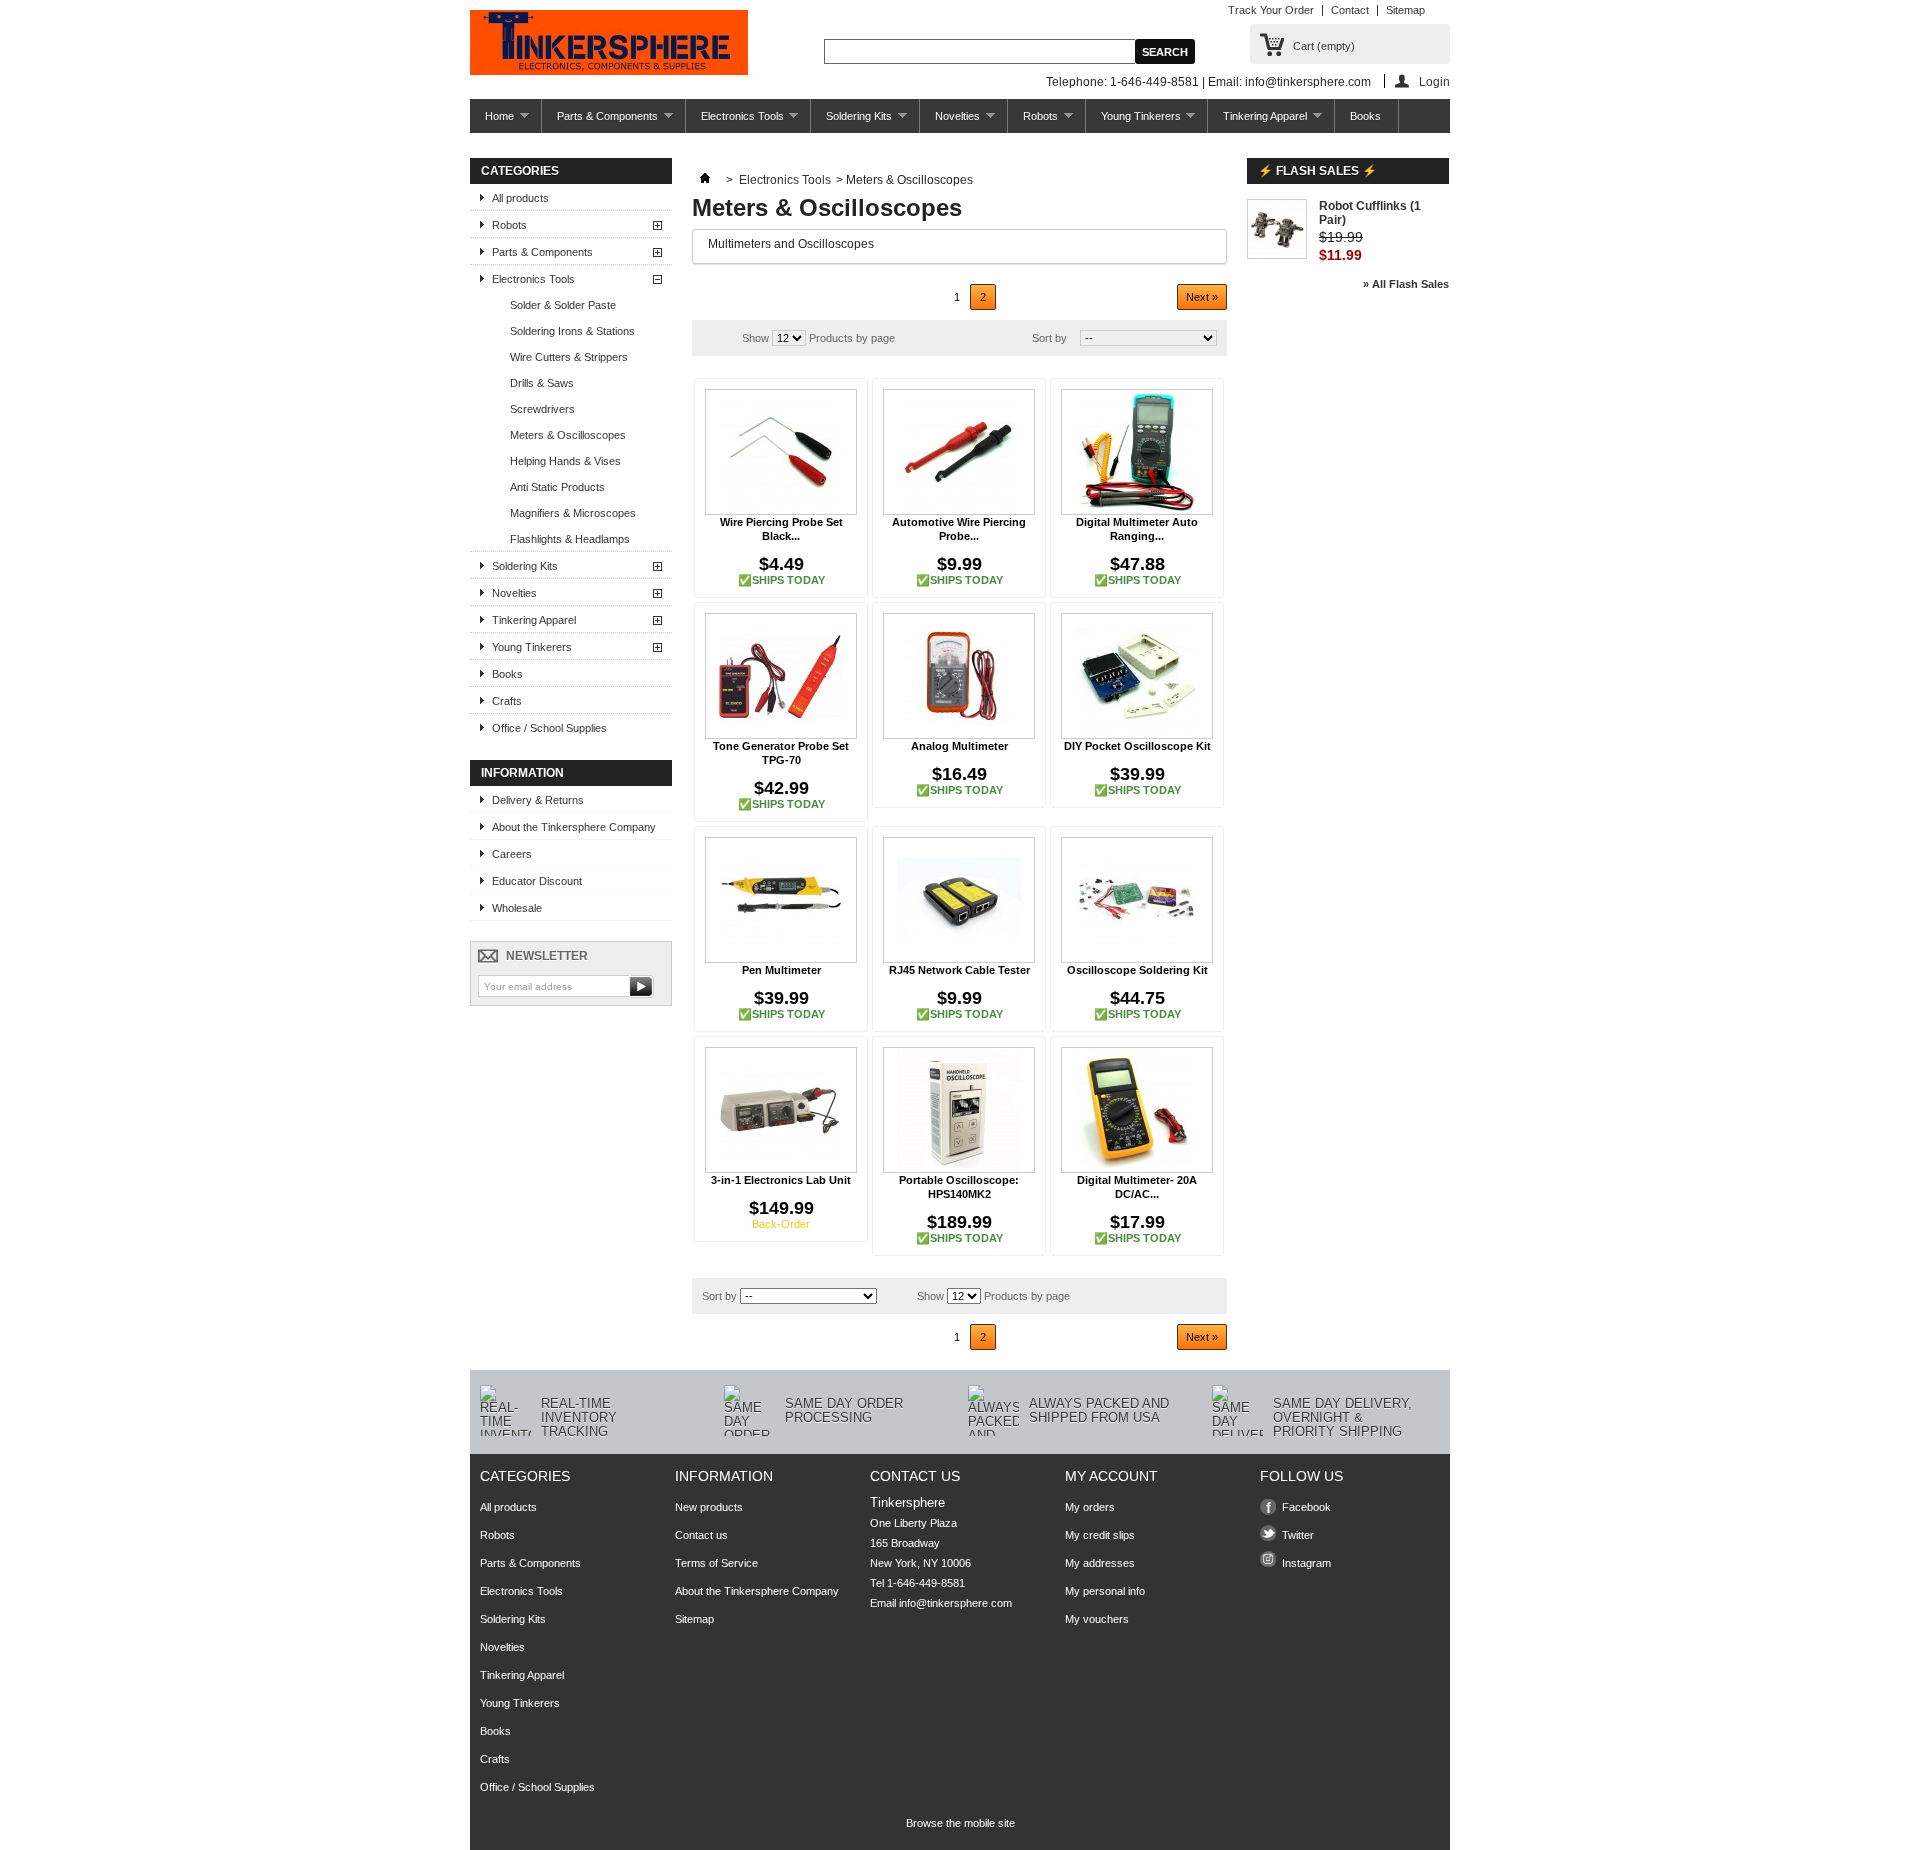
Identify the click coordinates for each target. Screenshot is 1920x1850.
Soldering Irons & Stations (572, 331)
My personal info (1105, 1591)
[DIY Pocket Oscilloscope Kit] (1137, 676)
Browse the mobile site (960, 1823)
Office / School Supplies (549, 728)
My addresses (1100, 1563)
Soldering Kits (851, 121)
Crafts (507, 701)
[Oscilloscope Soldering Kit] (1137, 900)
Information (522, 773)
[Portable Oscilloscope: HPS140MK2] (959, 1110)
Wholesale (517, 908)
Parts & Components (600, 121)
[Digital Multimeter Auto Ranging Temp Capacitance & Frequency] (1137, 452)
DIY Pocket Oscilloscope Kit (1137, 746)
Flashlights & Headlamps (570, 539)
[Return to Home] (705, 180)
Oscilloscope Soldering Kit (1137, 970)
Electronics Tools (735, 121)
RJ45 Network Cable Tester (959, 970)
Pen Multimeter (781, 970)
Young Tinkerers (1133, 121)
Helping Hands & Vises (565, 461)
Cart (1324, 46)
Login (1434, 81)
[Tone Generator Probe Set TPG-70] (781, 676)
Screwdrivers (542, 409)
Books (1365, 116)
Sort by (1049, 338)
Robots (1033, 121)
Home (492, 121)
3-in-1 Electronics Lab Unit (781, 1180)
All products (520, 198)
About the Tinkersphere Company (574, 827)
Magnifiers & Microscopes (573, 513)
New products (709, 1507)
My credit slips (1100, 1535)
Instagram (1306, 1563)
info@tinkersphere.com (955, 1603)
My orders (1090, 1507)
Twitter (1298, 1535)
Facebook (1306, 1507)
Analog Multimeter (959, 746)
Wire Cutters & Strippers (569, 357)
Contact (1350, 10)
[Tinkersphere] (609, 44)
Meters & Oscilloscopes (568, 435)
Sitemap (1405, 10)
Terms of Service (716, 1563)
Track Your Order (1271, 10)
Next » (1202, 297)
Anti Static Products (557, 487)
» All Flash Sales (1406, 284)
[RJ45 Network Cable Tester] (959, 900)
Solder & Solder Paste (563, 305)
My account (1111, 1476)
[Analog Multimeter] (959, 676)
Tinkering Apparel (1257, 121)
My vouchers (1097, 1619)
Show (755, 338)
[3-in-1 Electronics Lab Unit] (781, 1110)
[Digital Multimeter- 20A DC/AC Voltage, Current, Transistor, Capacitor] (1137, 1110)
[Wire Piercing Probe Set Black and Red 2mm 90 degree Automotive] (781, 452)
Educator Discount (537, 881)
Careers (512, 854)
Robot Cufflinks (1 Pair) (1370, 213)
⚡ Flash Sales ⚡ (1317, 171)
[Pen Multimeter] (781, 900)
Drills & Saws (542, 383)
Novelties (950, 121)
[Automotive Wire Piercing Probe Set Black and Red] (959, 452)
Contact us (701, 1535)
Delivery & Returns (538, 800)
